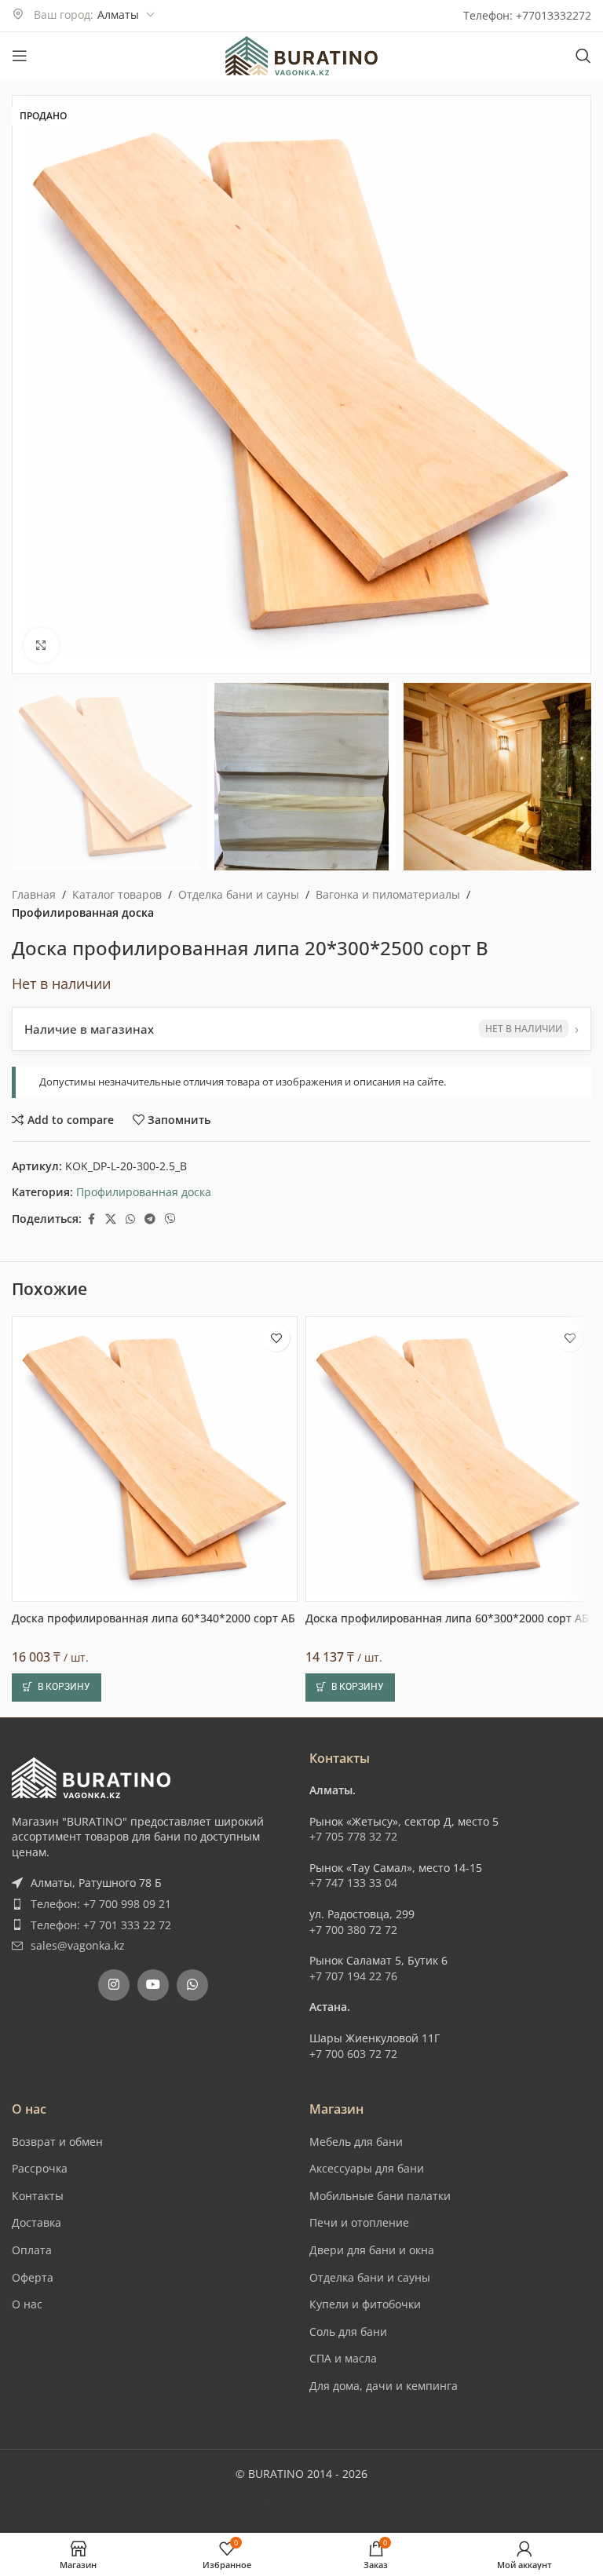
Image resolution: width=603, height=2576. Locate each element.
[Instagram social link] (114, 2527)
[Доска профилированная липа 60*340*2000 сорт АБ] (155, 2002)
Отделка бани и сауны (239, 894)
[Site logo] (301, 55)
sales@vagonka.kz (78, 2488)
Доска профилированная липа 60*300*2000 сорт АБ (447, 2160)
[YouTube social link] (153, 2527)
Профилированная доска (83, 912)
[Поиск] (583, 56)
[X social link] (111, 1219)
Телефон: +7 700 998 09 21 (101, 2446)
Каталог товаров (117, 894)
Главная (34, 894)
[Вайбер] (170, 1219)
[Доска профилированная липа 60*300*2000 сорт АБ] (448, 2002)
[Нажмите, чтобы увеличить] (41, 646)
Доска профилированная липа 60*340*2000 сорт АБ (153, 2160)
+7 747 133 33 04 (353, 2426)
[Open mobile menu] (20, 56)
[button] (27, 385)
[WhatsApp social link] (130, 1219)
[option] (270, 659)
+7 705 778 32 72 (353, 2379)
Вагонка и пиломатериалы (388, 894)
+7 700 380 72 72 (353, 2472)
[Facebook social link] (91, 1219)
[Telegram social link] (150, 1219)
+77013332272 (554, 15)
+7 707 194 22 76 (353, 2518)
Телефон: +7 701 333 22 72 (101, 2467)
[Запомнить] (276, 1881)
